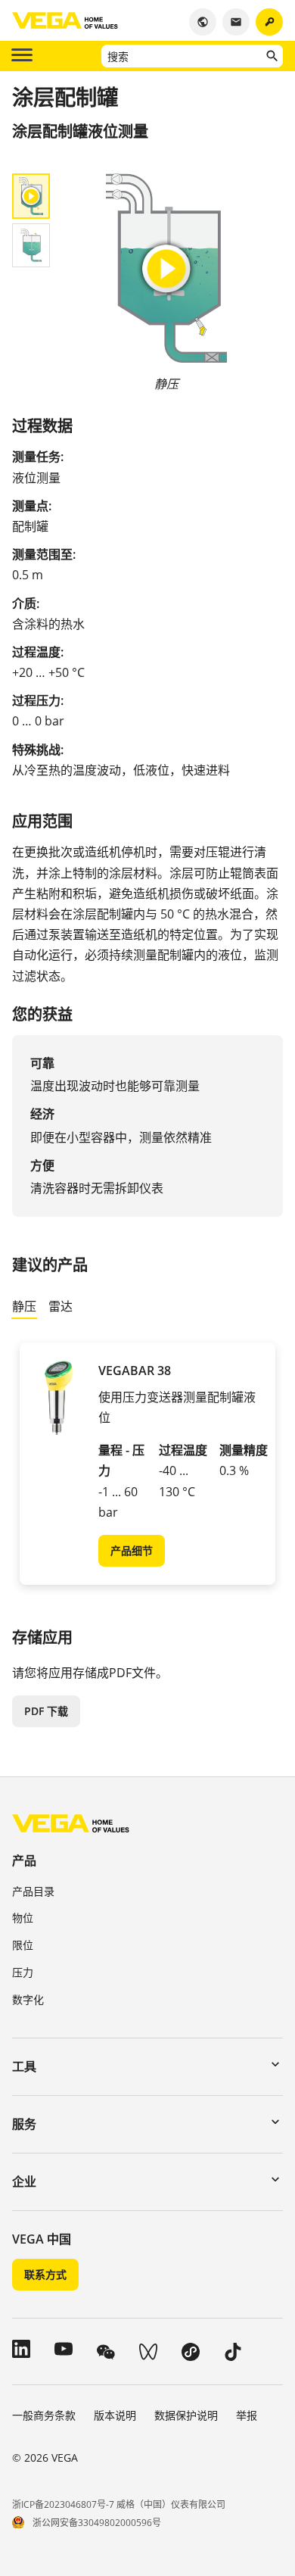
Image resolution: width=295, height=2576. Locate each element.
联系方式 (45, 2274)
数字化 (28, 1999)
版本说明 (115, 2415)
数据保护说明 (186, 2415)
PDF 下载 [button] (46, 1711)
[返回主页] (71, 1823)
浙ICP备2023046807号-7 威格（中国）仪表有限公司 (119, 2504)
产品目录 (33, 1891)
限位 (23, 1945)
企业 (24, 2181)
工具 (24, 2066)
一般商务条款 (44, 2415)
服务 (24, 2124)
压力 (23, 1972)
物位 (23, 1918)
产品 (24, 1860)
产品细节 (132, 1550)
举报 (247, 2415)
